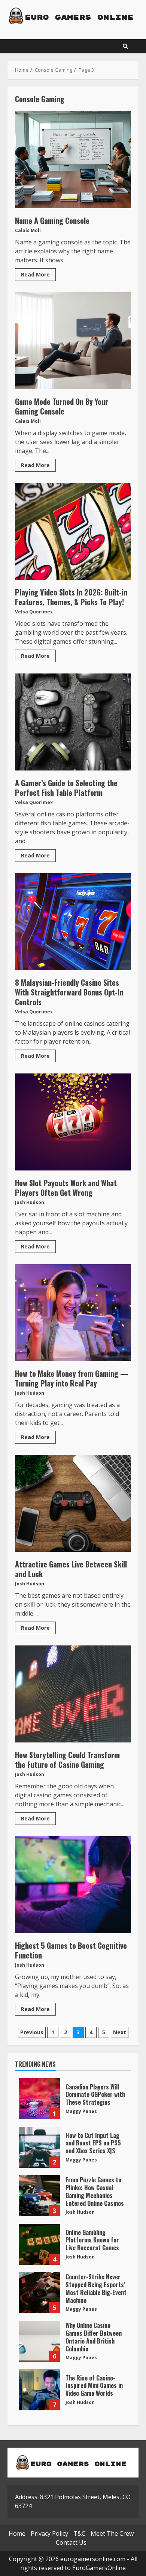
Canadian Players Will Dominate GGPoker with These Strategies (39, 2099)
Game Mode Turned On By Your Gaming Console (73, 341)
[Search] (125, 46)
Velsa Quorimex (34, 612)
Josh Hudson (30, 1202)
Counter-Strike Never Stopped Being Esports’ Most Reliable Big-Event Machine (39, 2293)
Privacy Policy (49, 2533)
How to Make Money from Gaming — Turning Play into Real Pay (73, 1313)
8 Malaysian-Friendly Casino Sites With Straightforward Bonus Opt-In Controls (73, 922)
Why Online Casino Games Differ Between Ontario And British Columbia (39, 2341)
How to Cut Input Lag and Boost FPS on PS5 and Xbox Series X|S (39, 2147)
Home (17, 2533)
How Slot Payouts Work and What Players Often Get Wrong (73, 1122)
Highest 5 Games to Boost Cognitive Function (73, 1885)
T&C (79, 2533)
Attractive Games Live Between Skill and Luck (73, 1503)
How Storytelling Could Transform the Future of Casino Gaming (73, 1694)
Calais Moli (28, 230)
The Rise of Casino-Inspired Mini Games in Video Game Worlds (39, 2390)
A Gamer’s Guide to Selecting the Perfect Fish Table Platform (73, 722)
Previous (32, 2032)
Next (120, 2032)
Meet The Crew (112, 2533)
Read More (35, 274)
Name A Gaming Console (73, 160)
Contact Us (71, 2542)
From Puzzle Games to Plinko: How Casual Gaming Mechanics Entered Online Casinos (39, 2196)
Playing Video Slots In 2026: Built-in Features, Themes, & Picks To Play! (73, 531)
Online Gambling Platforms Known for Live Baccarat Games (39, 2244)
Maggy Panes (81, 2111)
